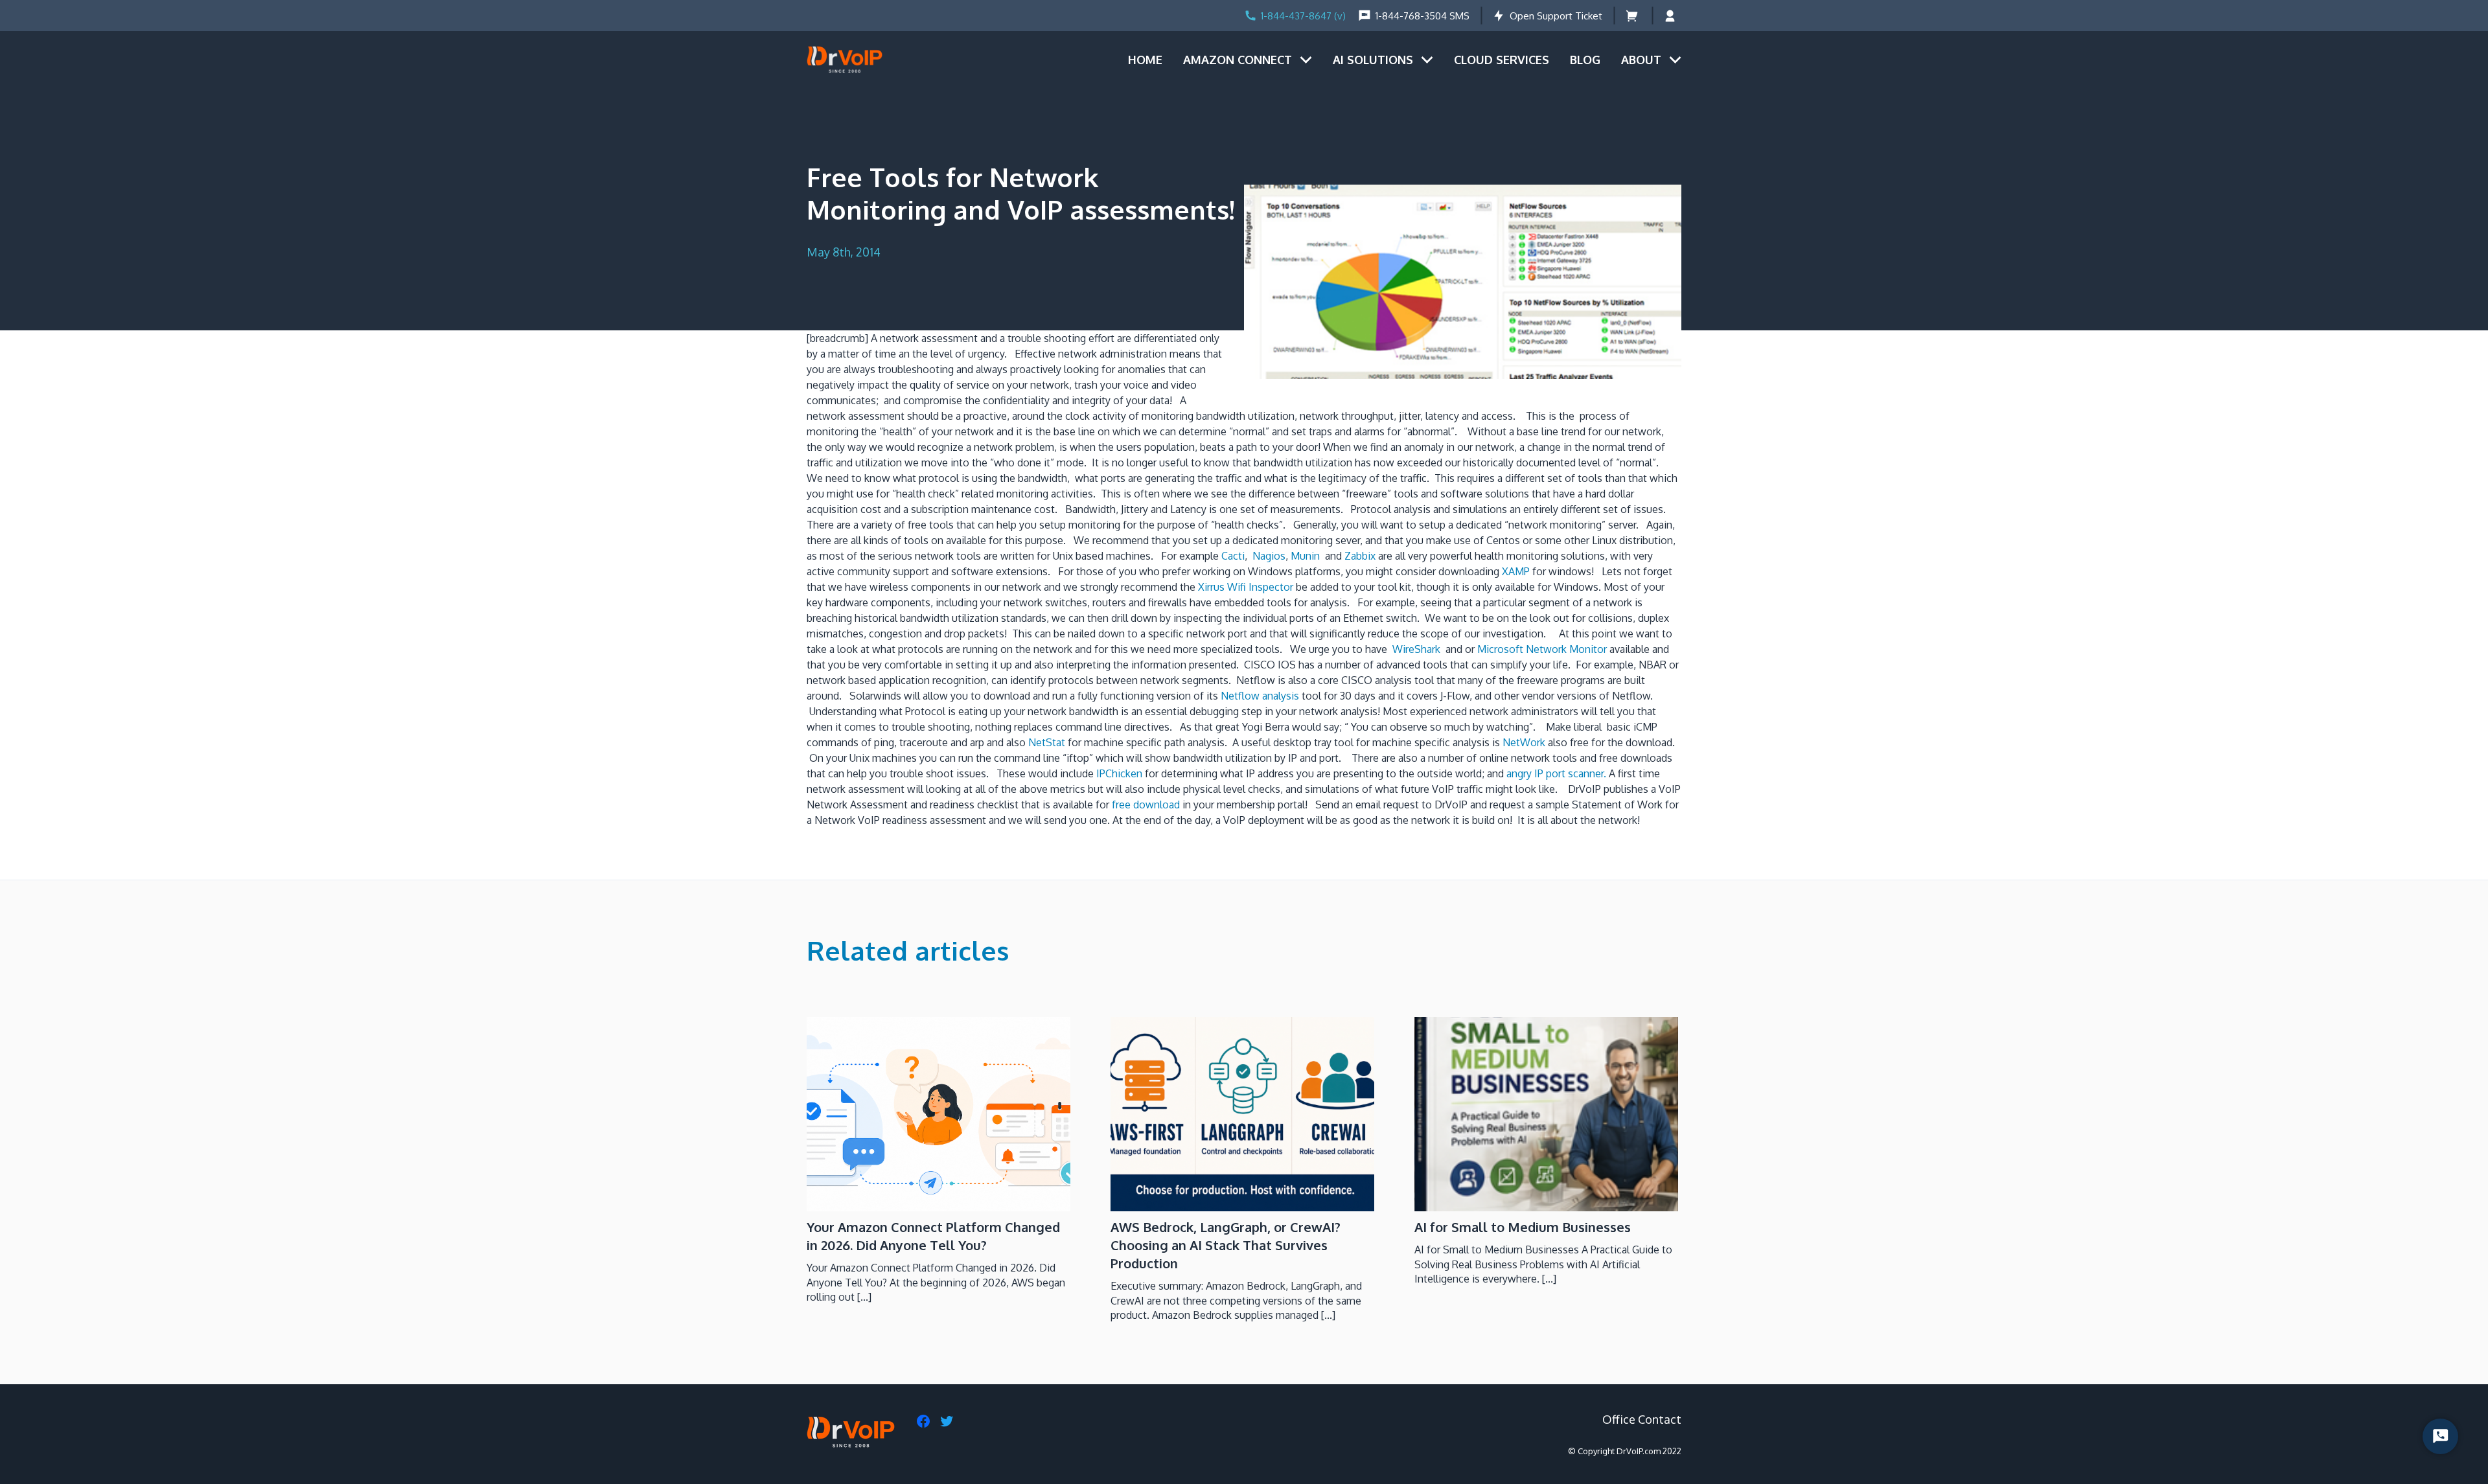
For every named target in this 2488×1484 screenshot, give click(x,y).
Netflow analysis (1261, 696)
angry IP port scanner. (1556, 773)
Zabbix (1359, 556)
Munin (1307, 556)
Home (1145, 60)
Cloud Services (1502, 60)
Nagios (1269, 556)
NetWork (1525, 742)
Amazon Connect (1238, 60)
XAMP (1517, 571)
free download (1146, 805)
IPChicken (1119, 773)
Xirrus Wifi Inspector (1246, 587)
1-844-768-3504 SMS (1423, 16)
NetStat (1048, 742)
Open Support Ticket (1556, 16)
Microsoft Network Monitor (1542, 649)
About (1641, 60)
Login (1673, 16)
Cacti (1233, 556)
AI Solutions (1373, 60)
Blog (1585, 60)
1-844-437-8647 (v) (1303, 16)
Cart (1633, 16)
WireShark (1419, 649)
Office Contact (1642, 1419)
